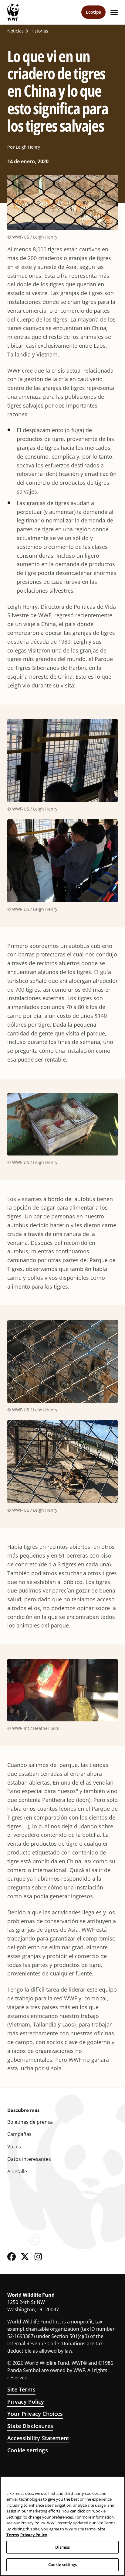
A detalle (17, 2171)
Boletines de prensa (30, 2122)
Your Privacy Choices (35, 2414)
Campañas (19, 2134)
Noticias (15, 31)
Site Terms (21, 2389)
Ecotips (93, 12)
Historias (39, 31)
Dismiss (63, 2547)
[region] (62, 2526)
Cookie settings (28, 2450)
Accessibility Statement (38, 2438)
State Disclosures (30, 2426)
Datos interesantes (29, 2159)
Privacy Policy (26, 2402)
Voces (14, 2147)
